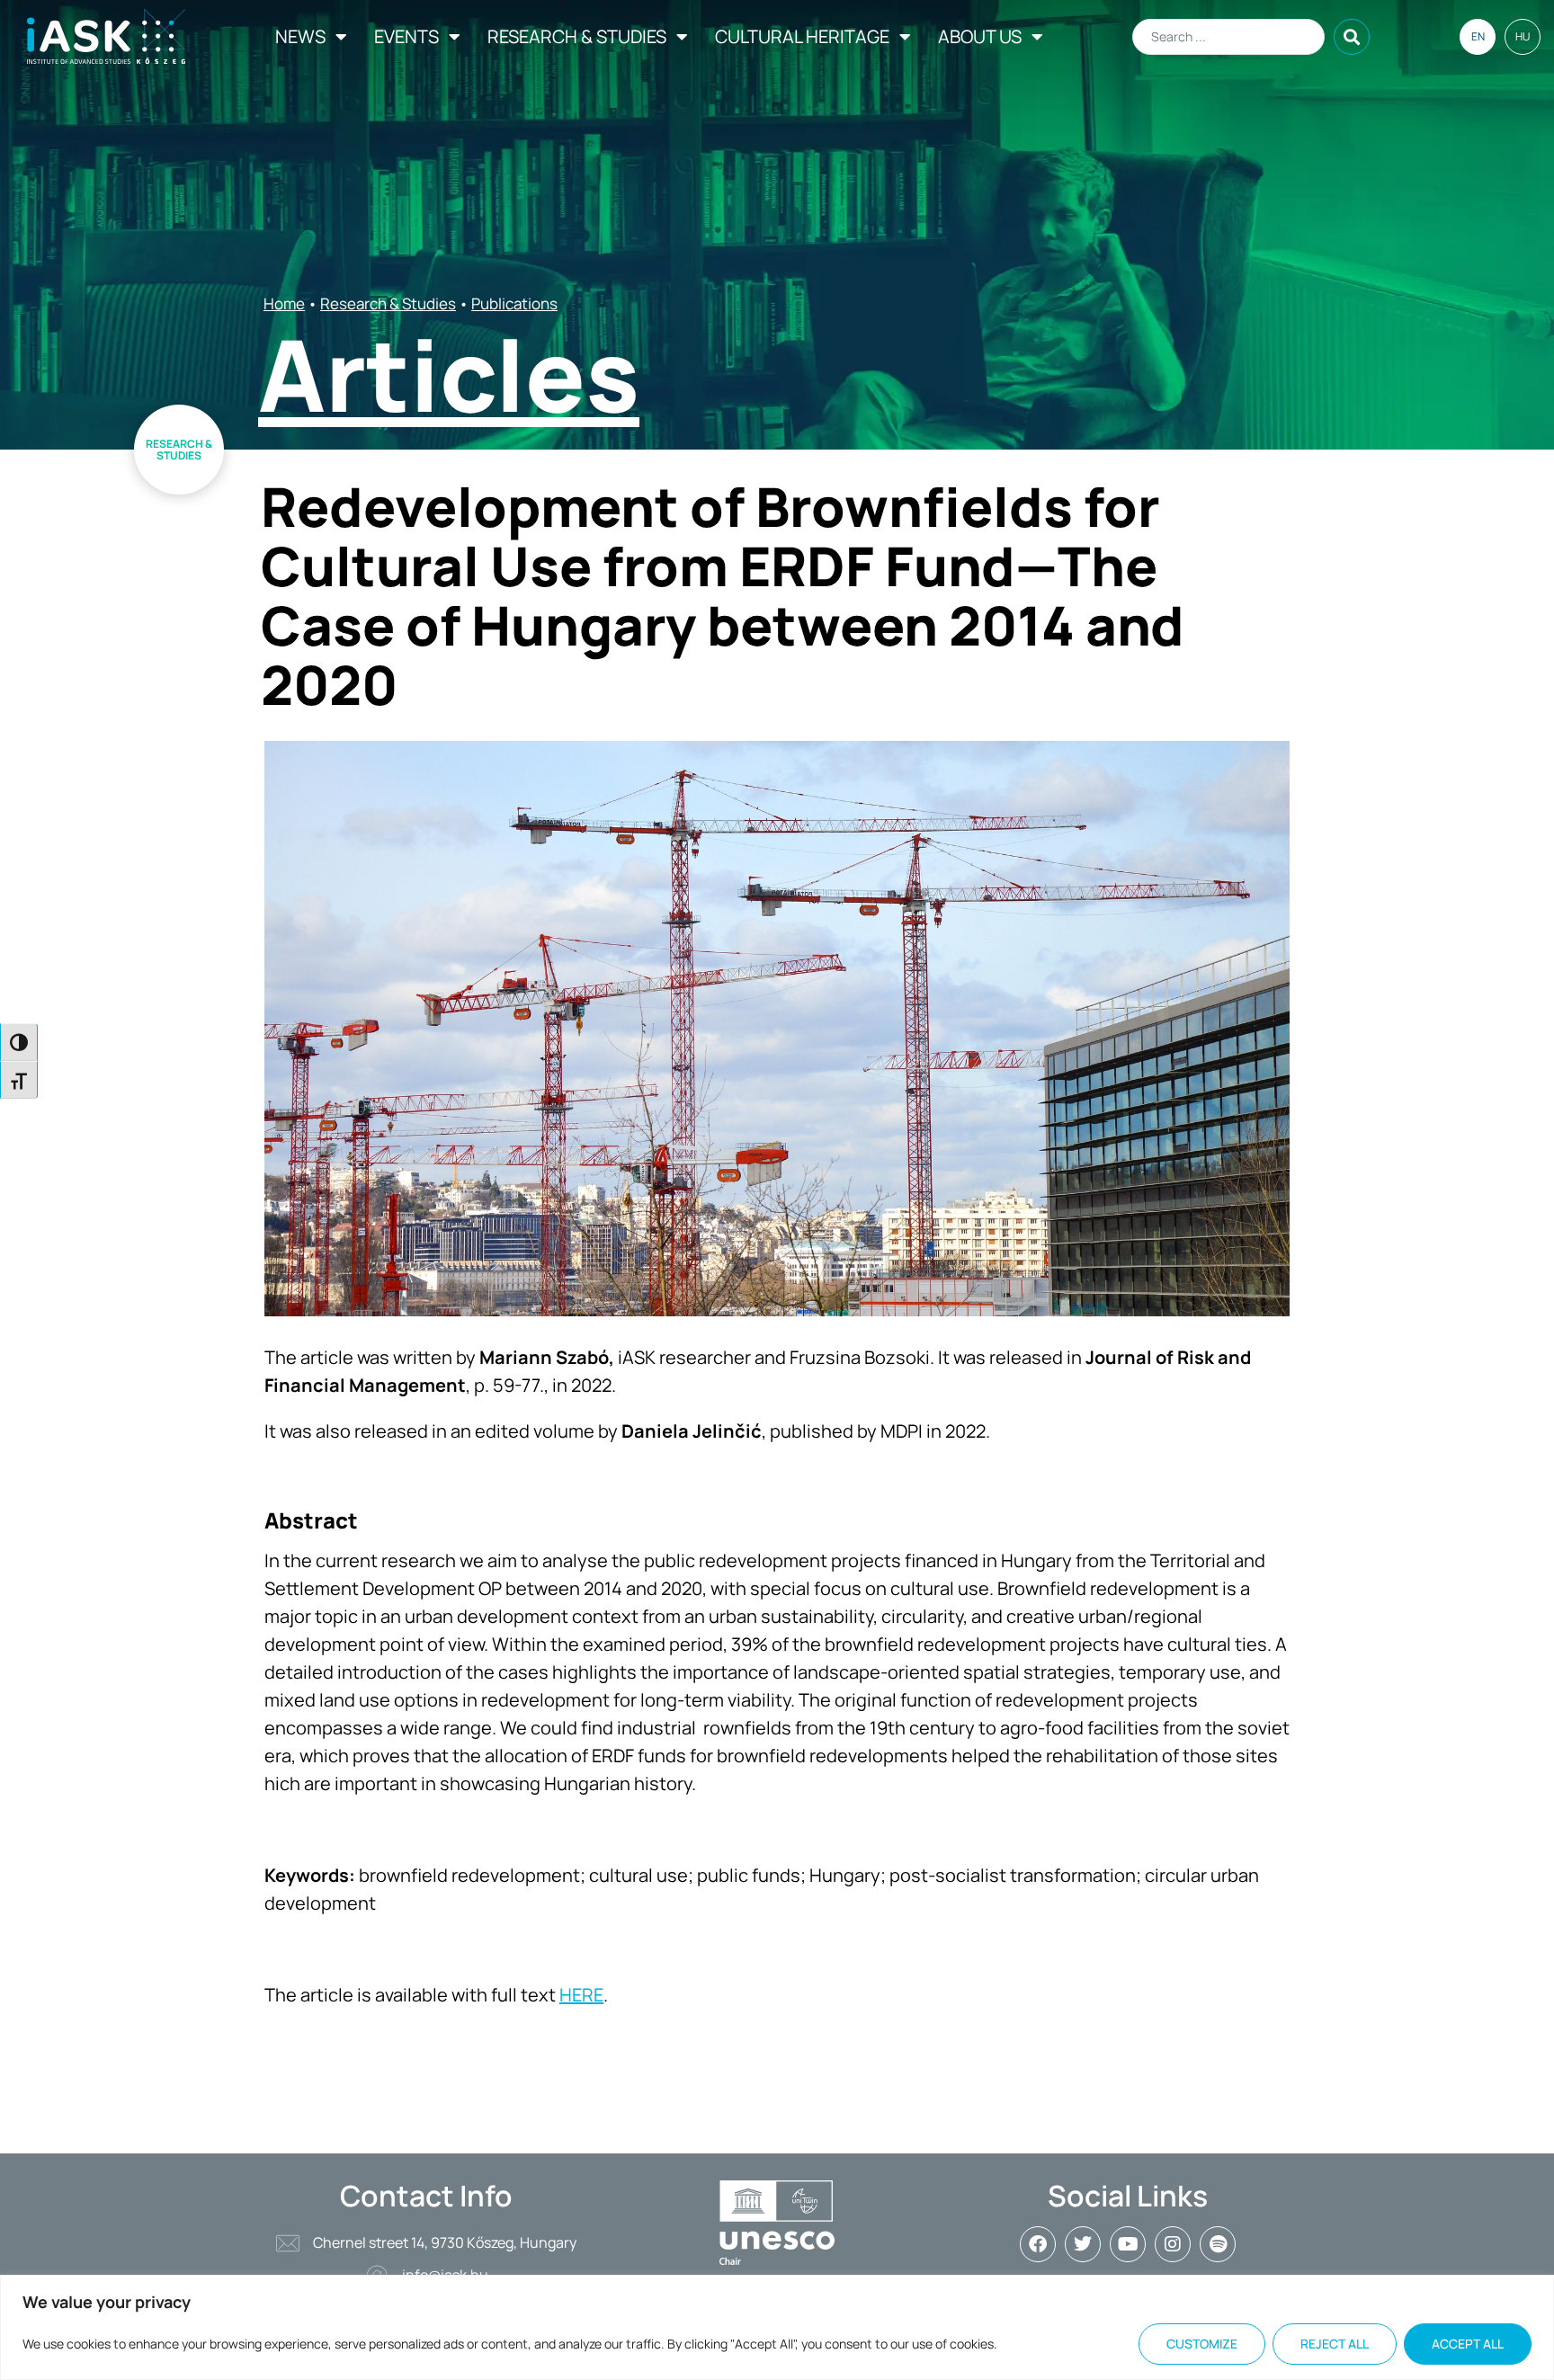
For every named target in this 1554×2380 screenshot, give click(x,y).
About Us (980, 36)
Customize (1202, 2344)
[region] (777, 2327)
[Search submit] (1352, 37)
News (300, 36)
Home (284, 303)
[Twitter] (1083, 2244)
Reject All (1335, 2344)
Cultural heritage (802, 36)
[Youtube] (1128, 2244)
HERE (581, 1995)
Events (406, 36)
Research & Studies (577, 36)
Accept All (1468, 2344)
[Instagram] (1173, 2244)
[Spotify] (1218, 2244)
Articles (449, 374)
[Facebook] (1038, 2244)
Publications (514, 303)
